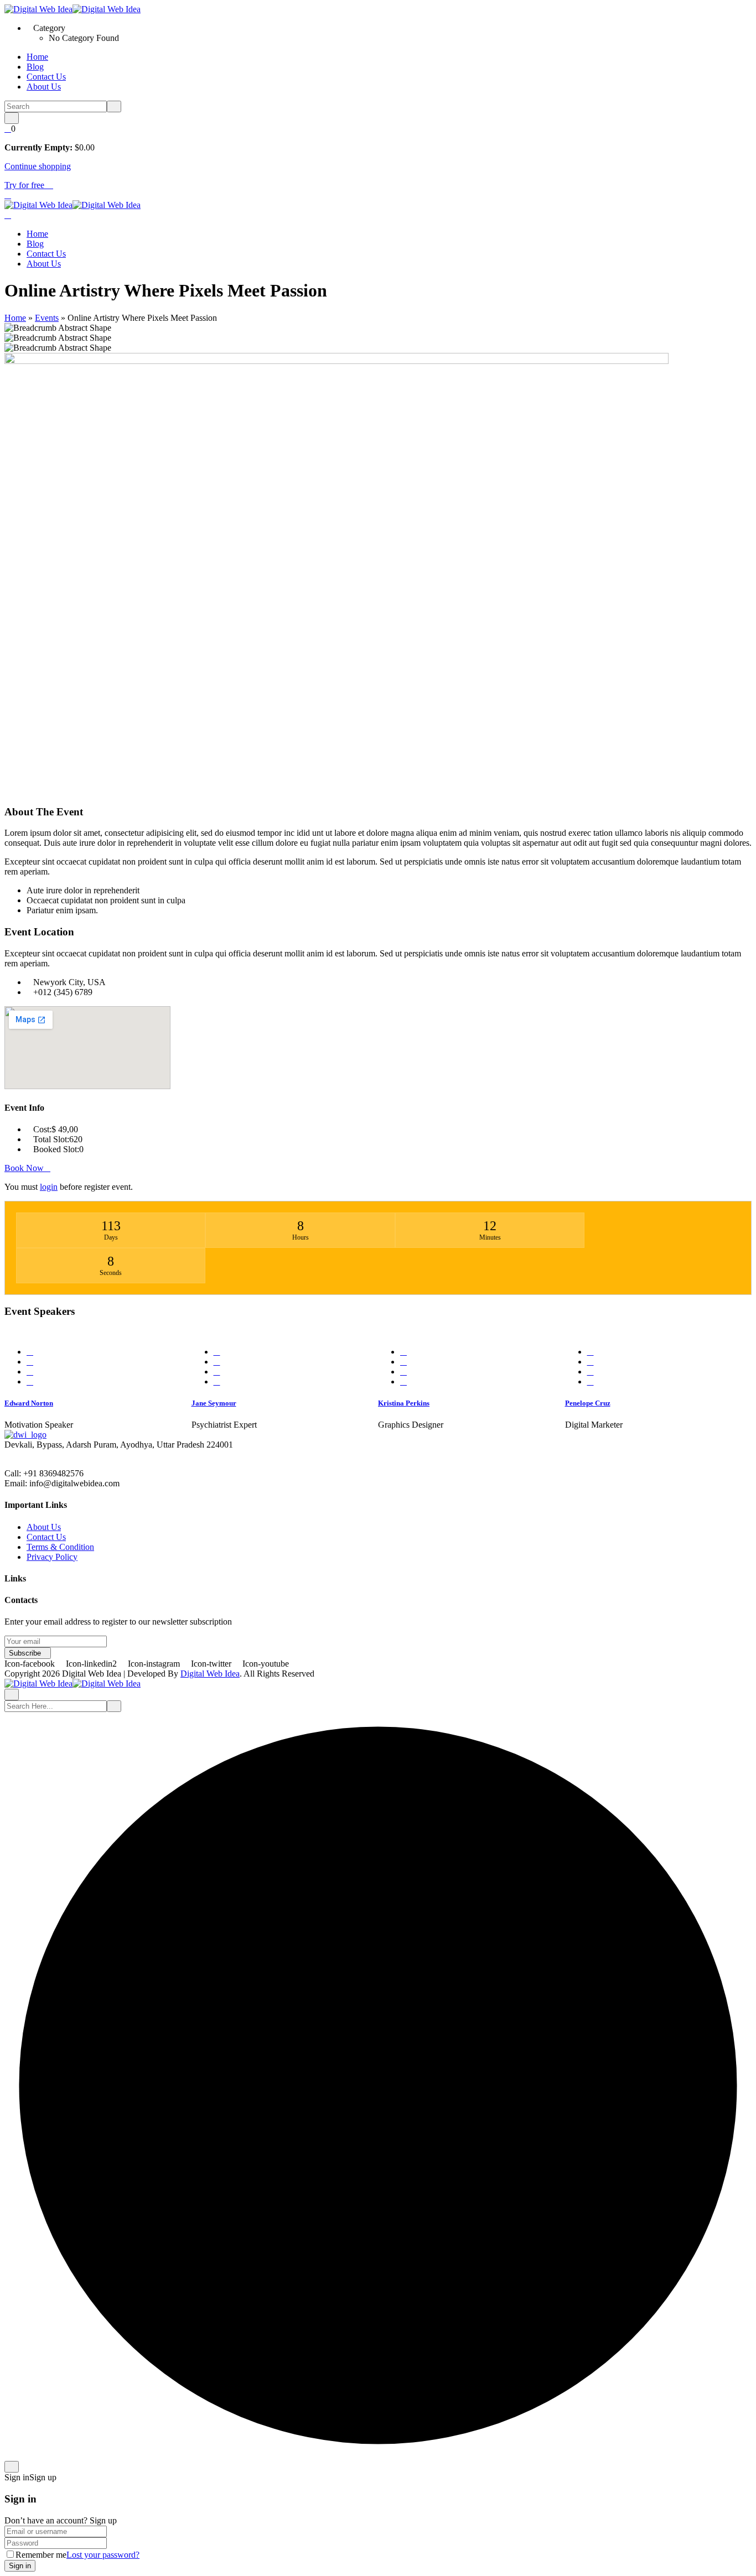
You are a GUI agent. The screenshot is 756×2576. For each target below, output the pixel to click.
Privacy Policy (52, 1557)
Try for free (25, 185)
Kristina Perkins (404, 1403)
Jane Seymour (214, 1403)
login (49, 1187)
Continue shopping (38, 166)
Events (47, 318)
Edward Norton (29, 1403)
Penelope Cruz (588, 1403)
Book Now (24, 1168)
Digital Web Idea (210, 1674)
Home (37, 57)
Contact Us (46, 77)
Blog (35, 67)
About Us (44, 87)
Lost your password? (103, 2555)
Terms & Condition (60, 1547)
